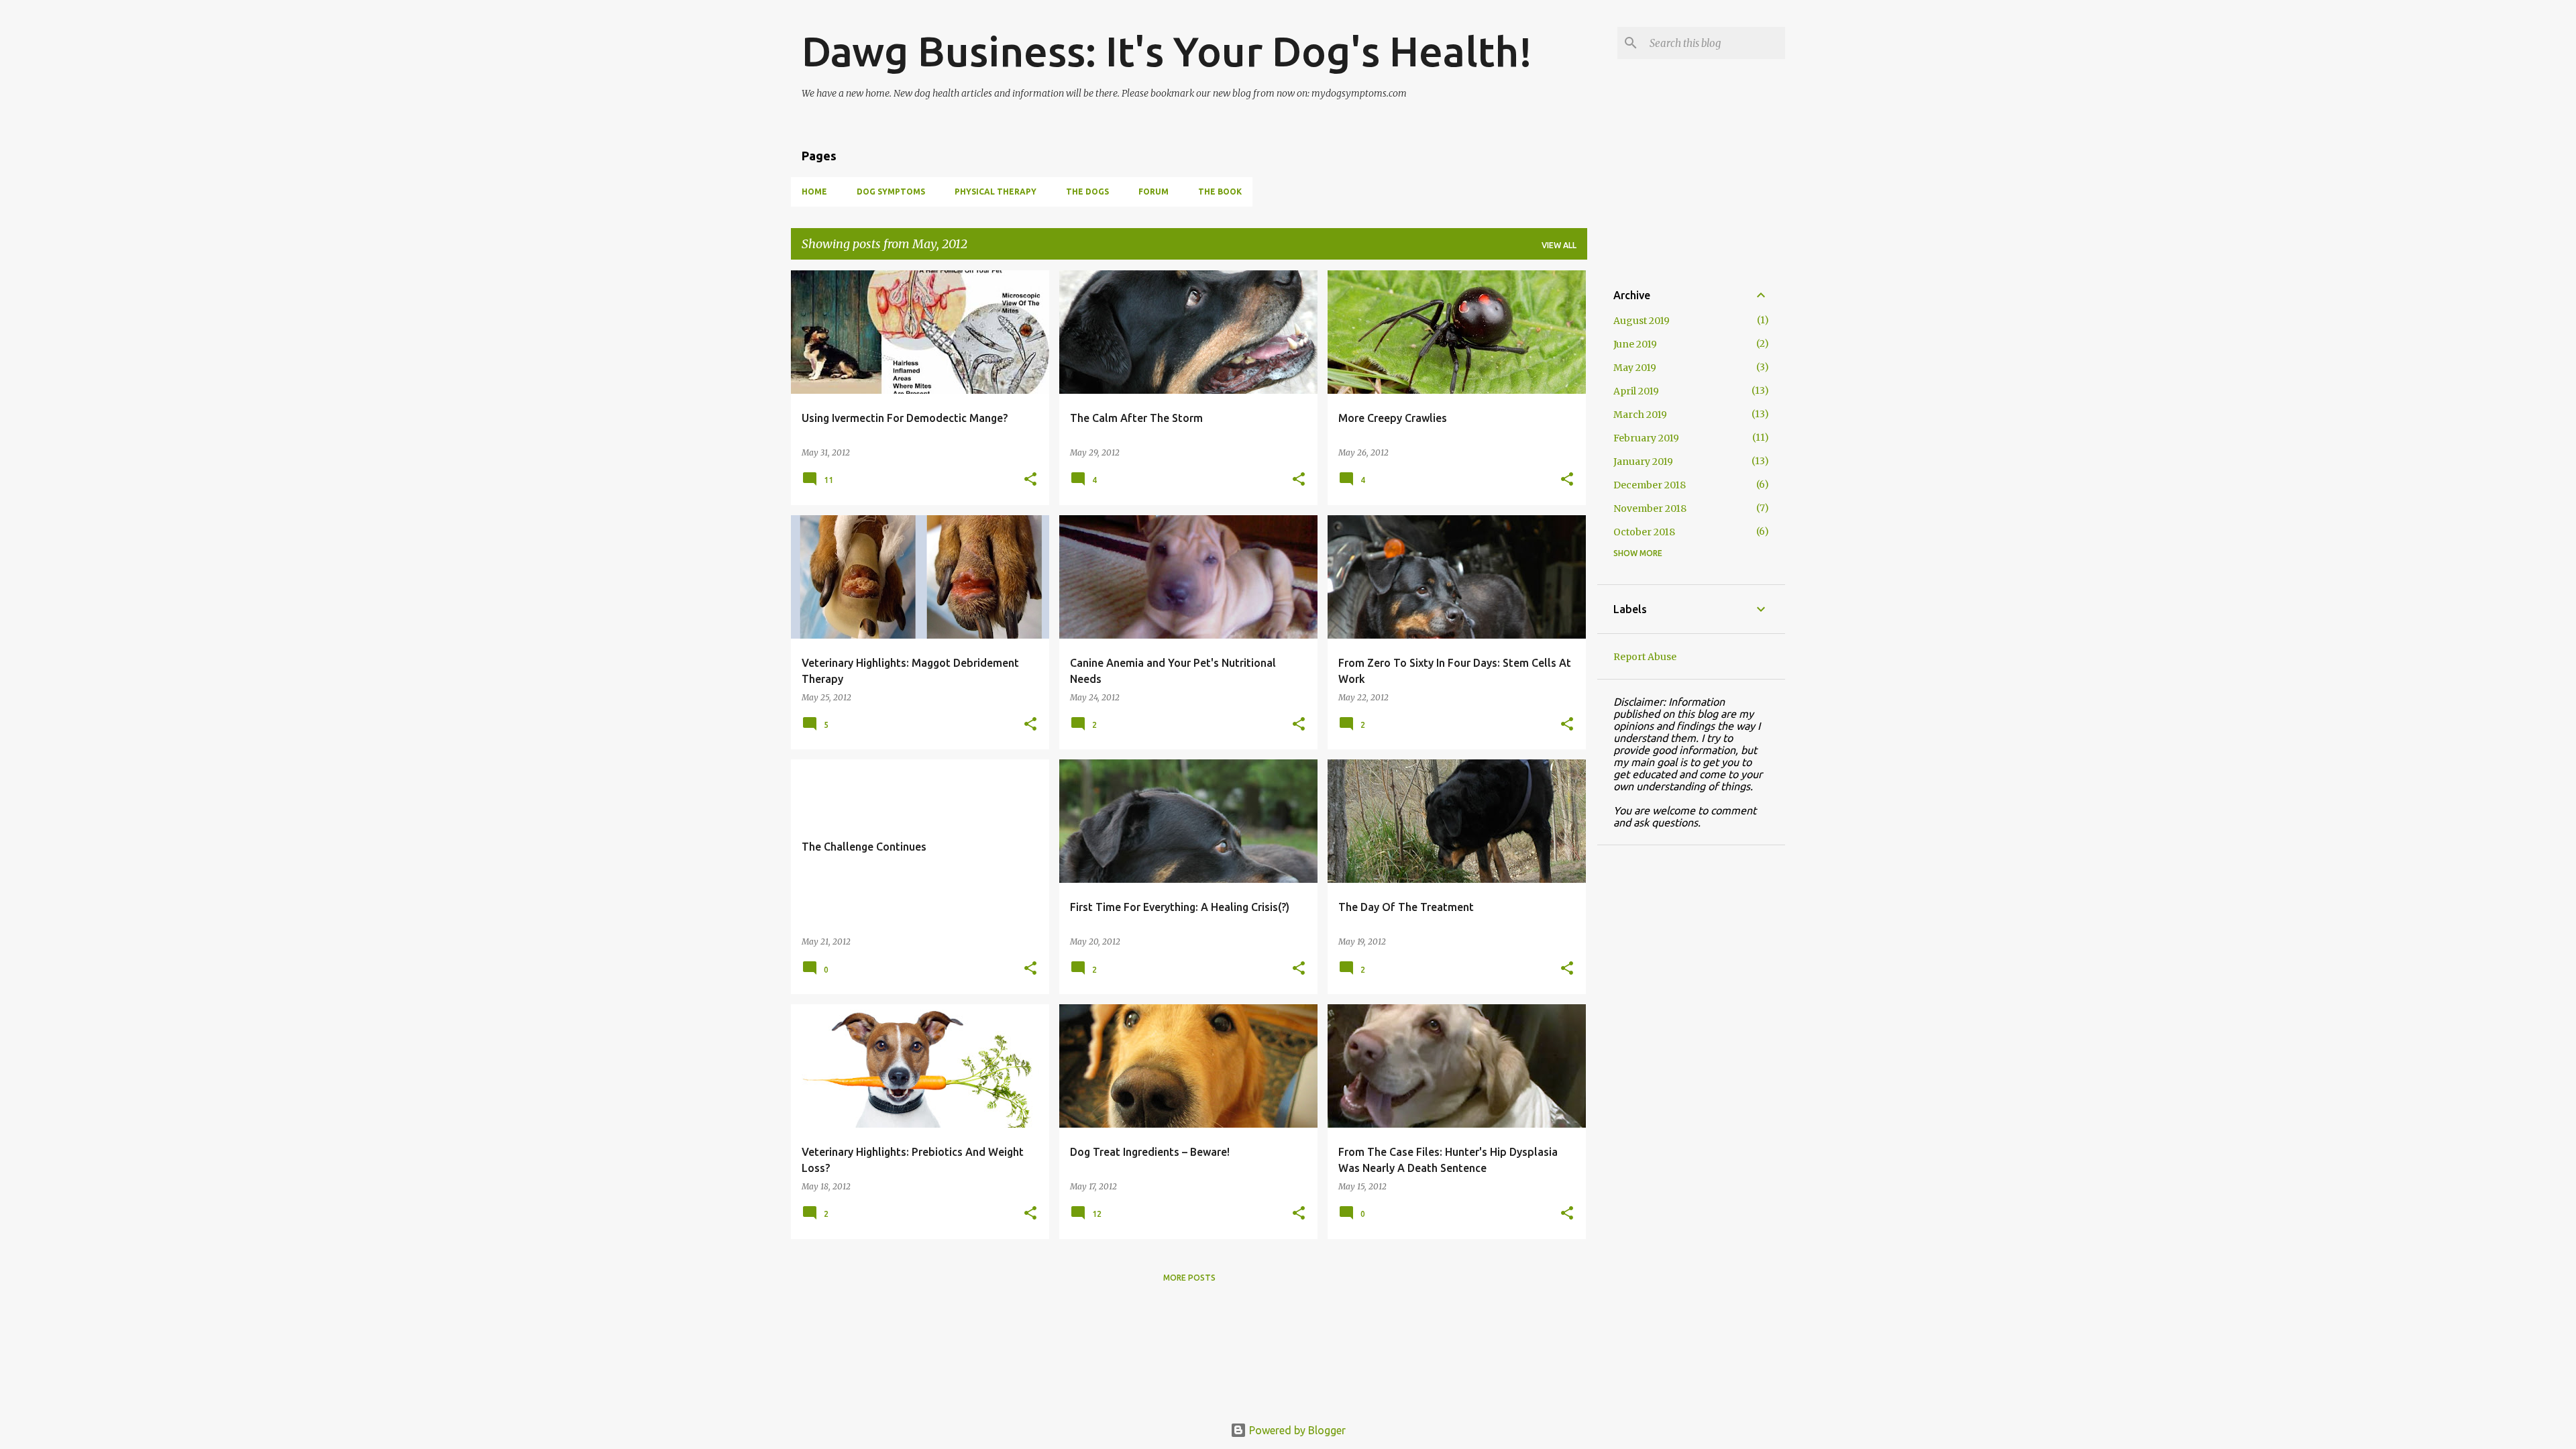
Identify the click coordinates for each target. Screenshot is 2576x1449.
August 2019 (1642, 321)
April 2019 (1636, 391)
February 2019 (1646, 438)
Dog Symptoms (891, 192)
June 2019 (1635, 344)
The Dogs (1087, 192)
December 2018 (1650, 485)
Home (814, 192)
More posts (1189, 1278)
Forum (1153, 192)
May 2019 (1635, 368)
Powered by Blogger (1296, 1430)
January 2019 (1643, 462)
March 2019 (1640, 415)
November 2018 (1650, 508)
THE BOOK (1220, 192)
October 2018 (1644, 532)
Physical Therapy (996, 192)
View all (1559, 245)
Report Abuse (1645, 657)
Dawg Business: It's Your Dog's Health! (1167, 51)
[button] (1030, 480)
